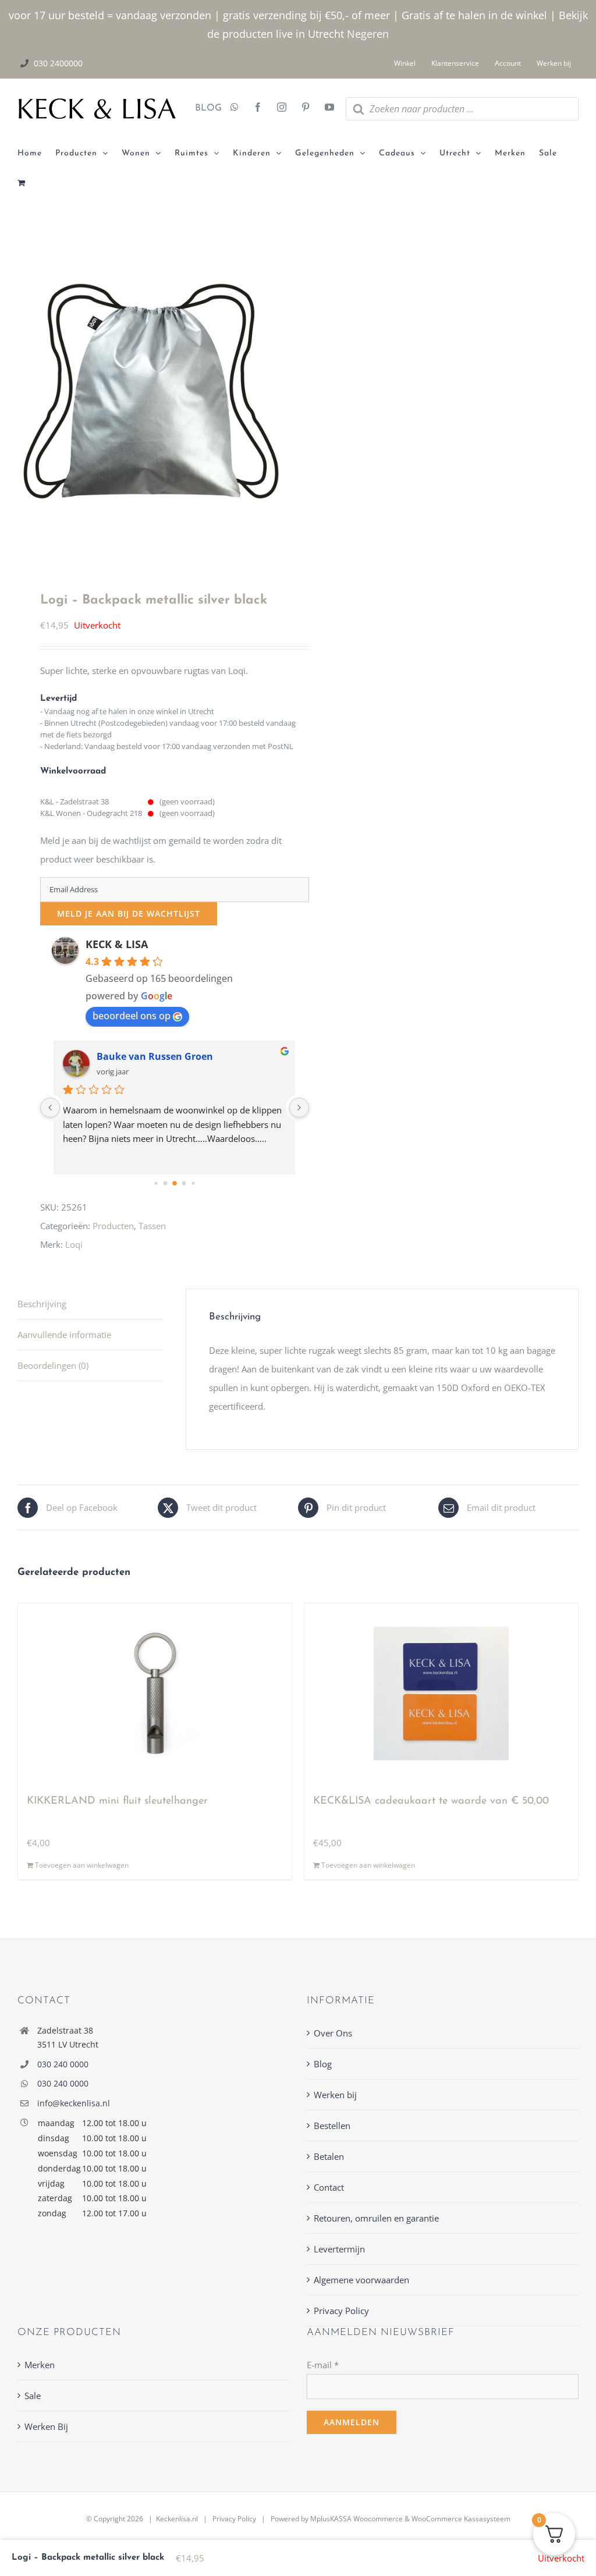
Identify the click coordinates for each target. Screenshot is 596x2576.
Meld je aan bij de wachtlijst (129, 913)
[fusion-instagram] (282, 108)
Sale (33, 2396)
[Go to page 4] (193, 1183)
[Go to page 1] (166, 1183)
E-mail (323, 2365)
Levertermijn (339, 2249)
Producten (113, 1226)
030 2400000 (58, 63)
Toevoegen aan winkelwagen (82, 1865)
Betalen (329, 2156)
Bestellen (332, 2126)
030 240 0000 (63, 2064)
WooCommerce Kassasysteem (461, 2519)
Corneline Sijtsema (141, 1056)
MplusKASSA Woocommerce (356, 2519)
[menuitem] (36, 154)
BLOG (204, 108)
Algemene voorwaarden (361, 2280)
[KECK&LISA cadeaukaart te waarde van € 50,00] (441, 1694)
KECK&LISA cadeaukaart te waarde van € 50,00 (431, 1801)
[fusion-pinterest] (306, 108)
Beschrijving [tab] (42, 1304)
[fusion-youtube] (329, 108)
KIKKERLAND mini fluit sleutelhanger (117, 1801)
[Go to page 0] (156, 1183)
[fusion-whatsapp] (235, 108)
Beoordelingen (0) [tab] (53, 1365)
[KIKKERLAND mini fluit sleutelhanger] (155, 1694)
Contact (329, 2187)
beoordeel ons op (132, 1016)
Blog (323, 2064)
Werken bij (335, 2095)
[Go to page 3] (184, 1183)
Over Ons (333, 2033)
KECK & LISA (117, 944)
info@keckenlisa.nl (74, 2103)
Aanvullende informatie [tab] (64, 1335)
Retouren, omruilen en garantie (376, 2218)
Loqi (74, 1244)
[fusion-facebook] (258, 108)
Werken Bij (46, 2426)
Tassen (152, 1226)
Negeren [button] (368, 34)
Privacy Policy (341, 2311)
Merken (40, 2365)
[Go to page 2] (175, 1183)
